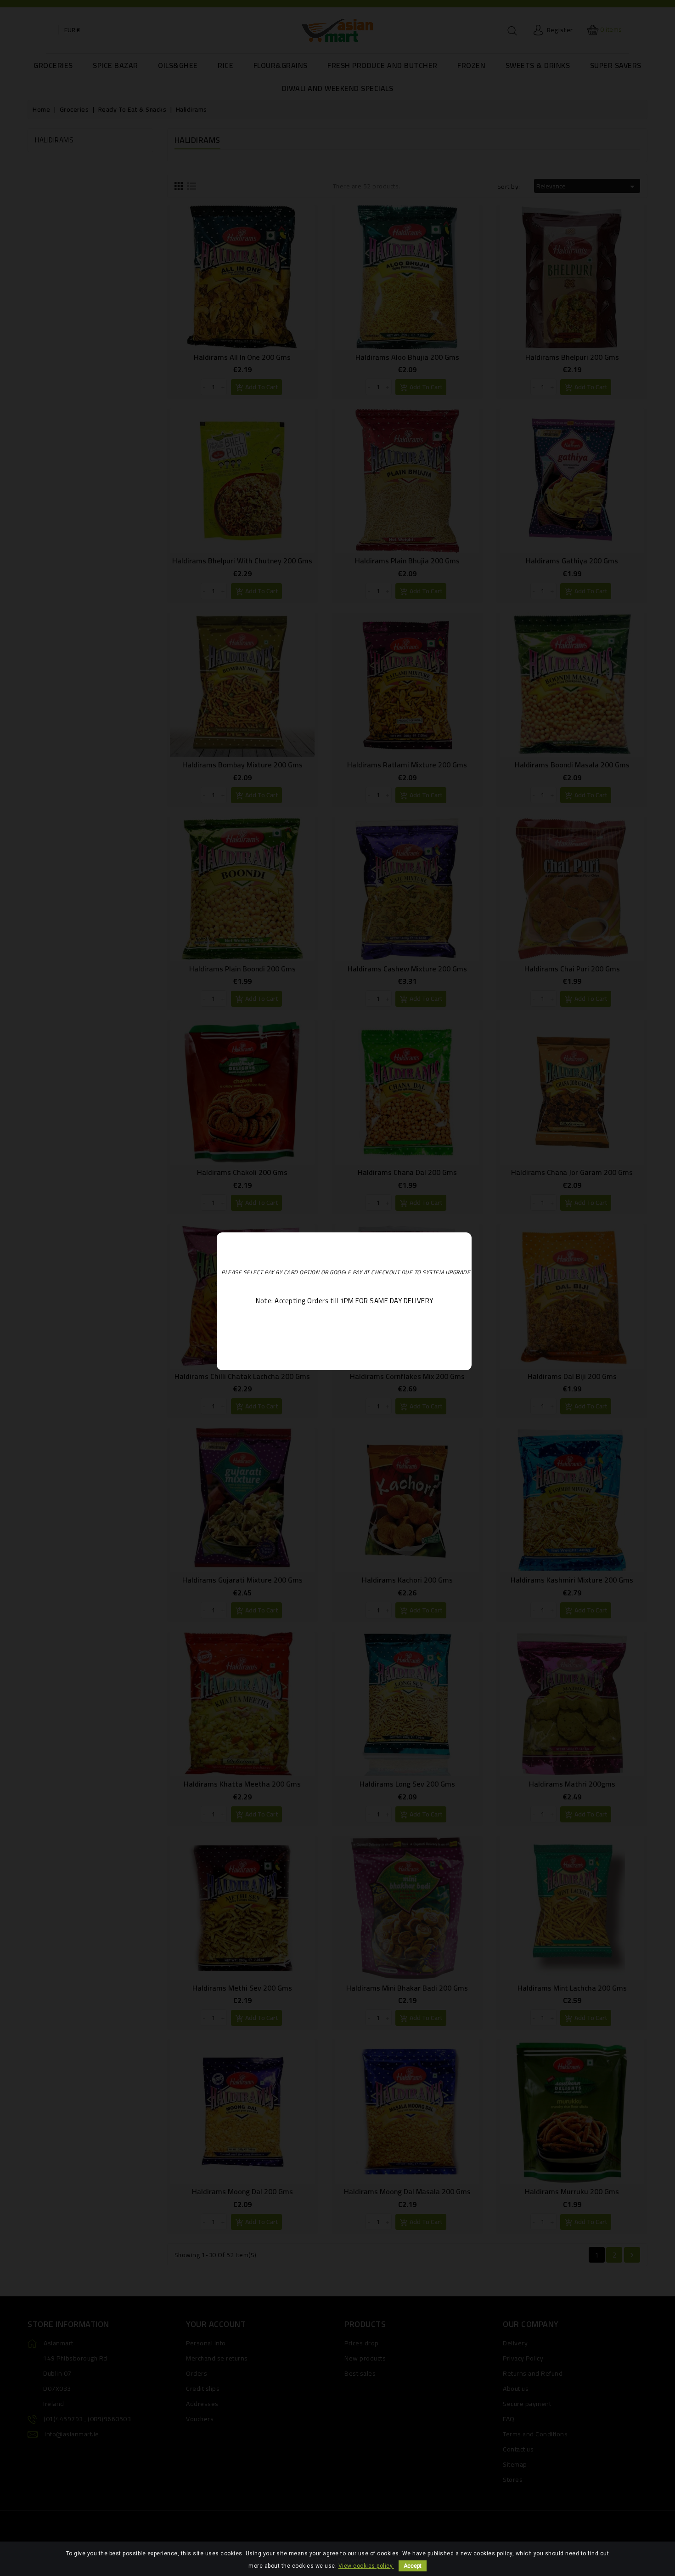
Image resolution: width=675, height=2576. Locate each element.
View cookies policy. (366, 2566)
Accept (413, 2566)
